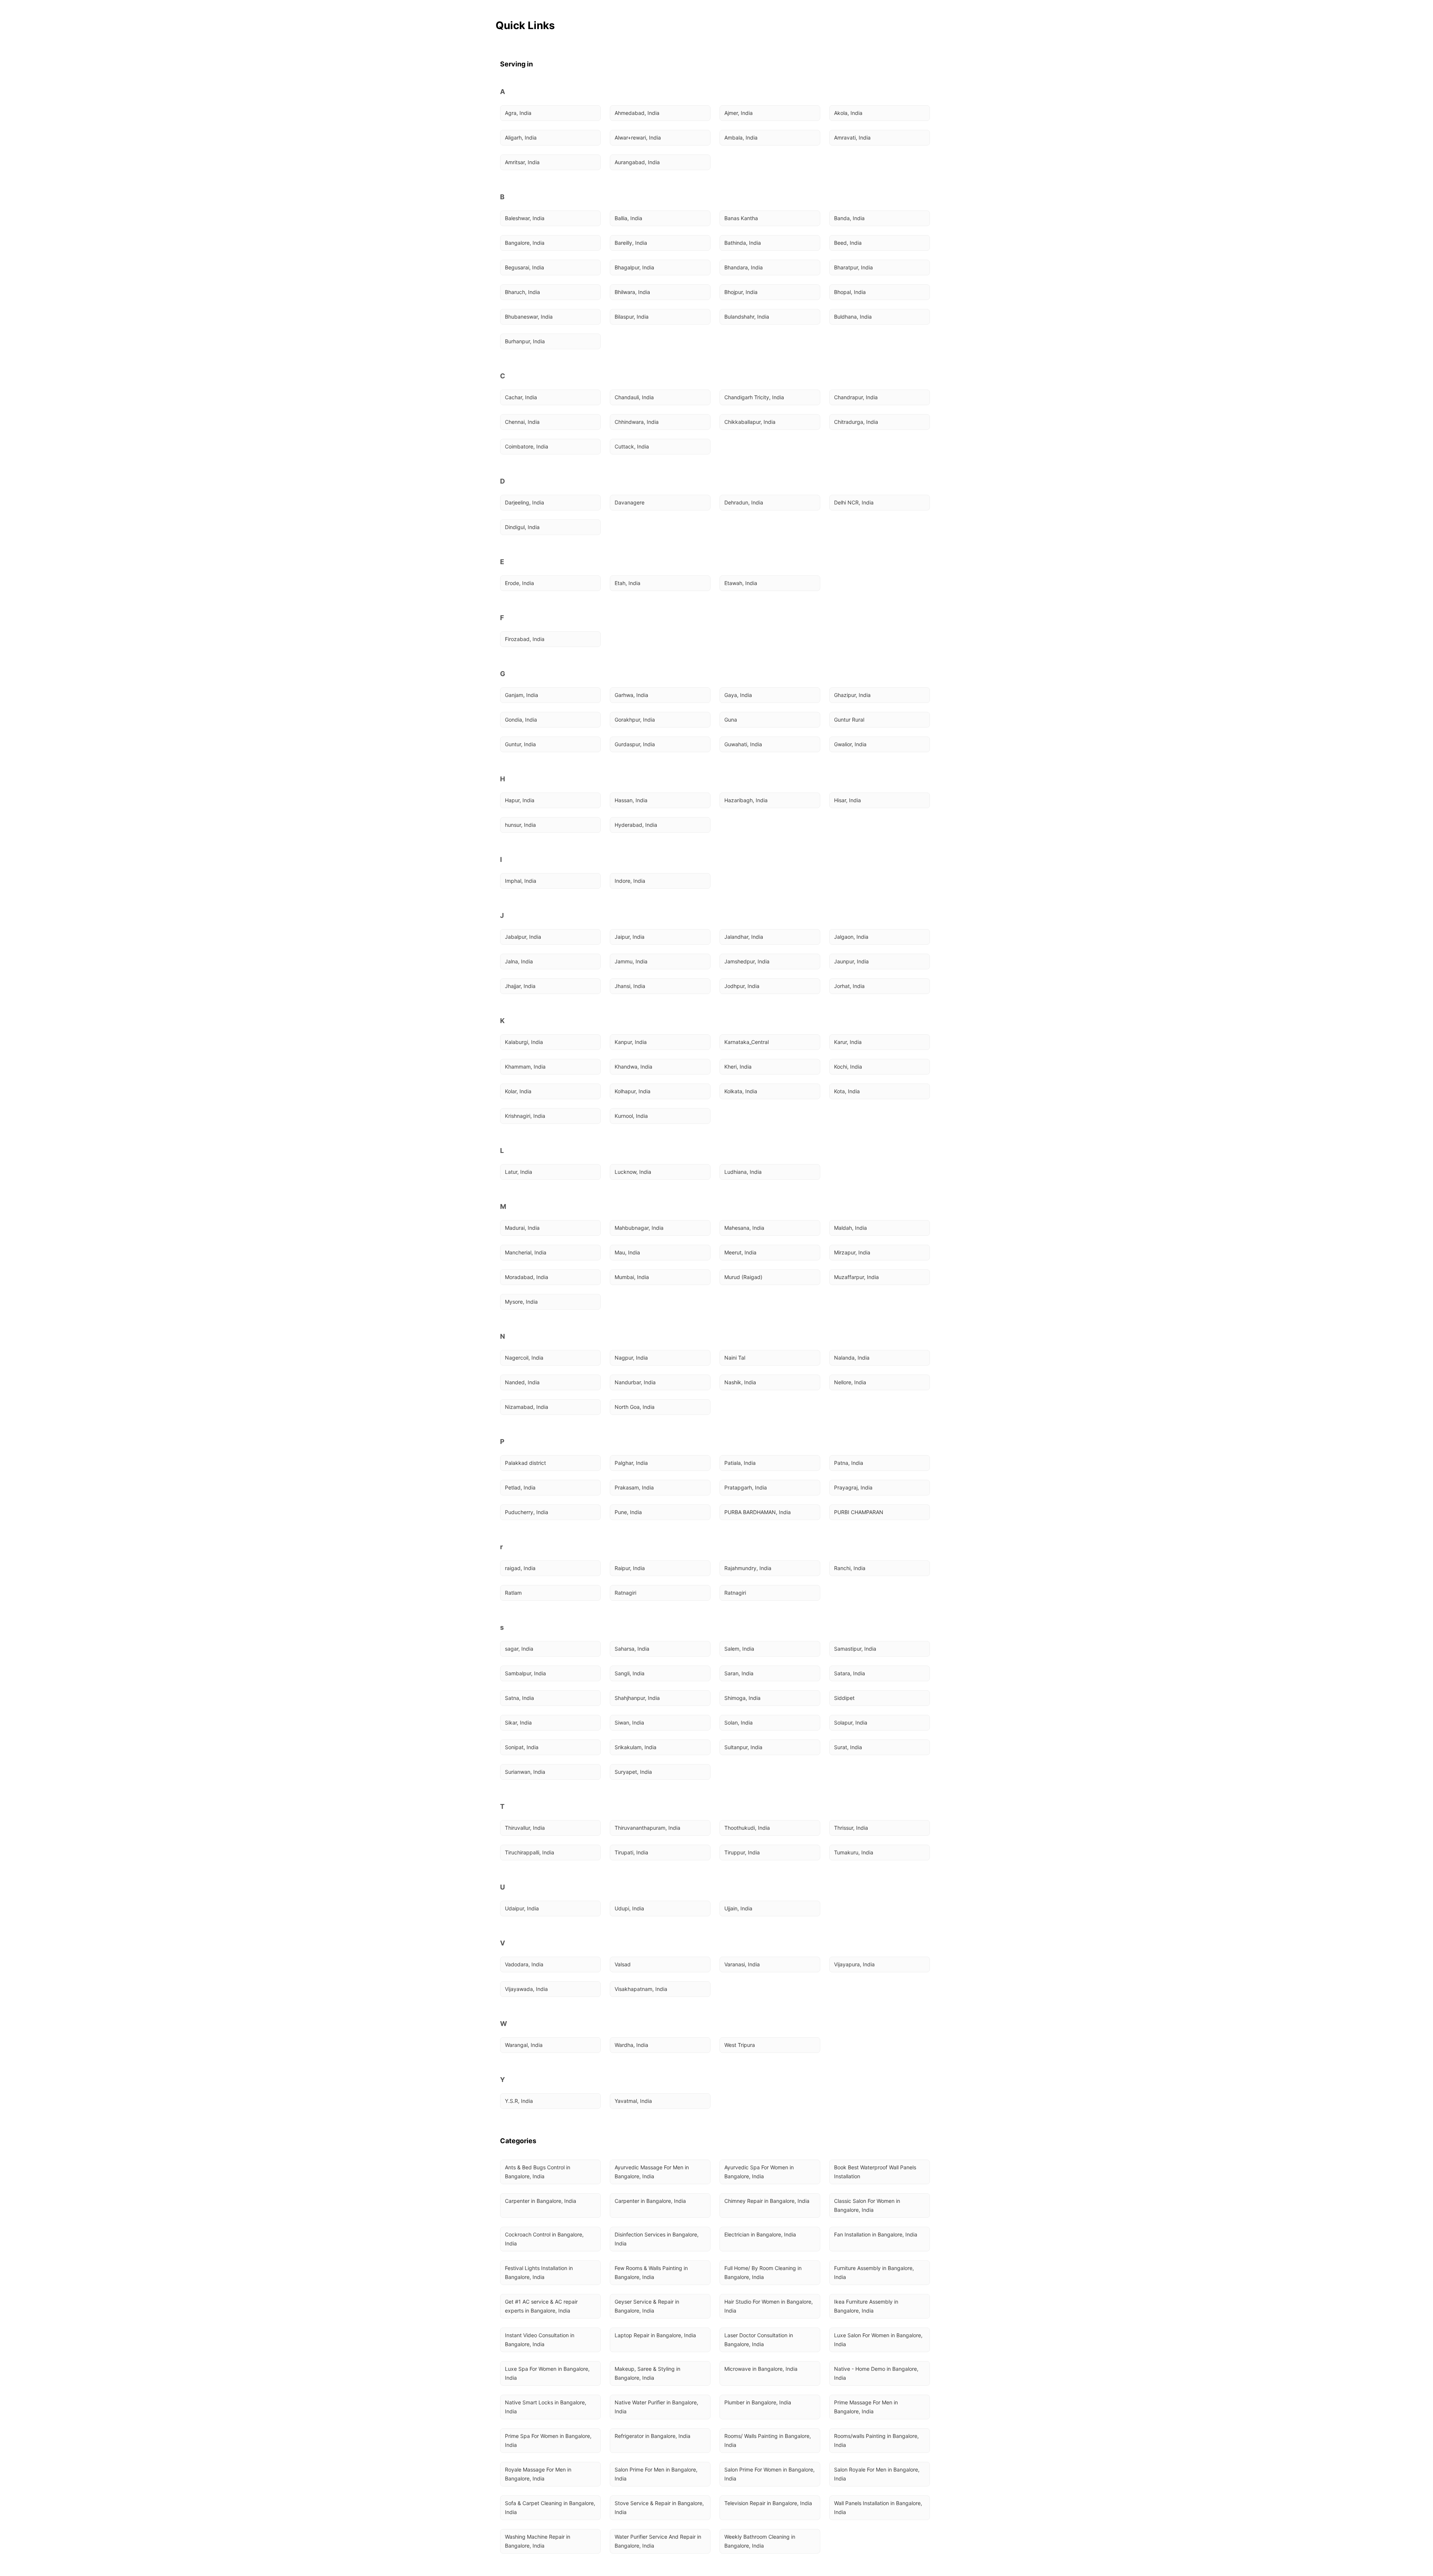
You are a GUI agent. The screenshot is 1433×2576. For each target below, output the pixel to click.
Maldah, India (850, 1228)
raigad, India (520, 1568)
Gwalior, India (850, 744)
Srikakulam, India (636, 1747)
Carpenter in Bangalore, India (541, 2201)
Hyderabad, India (636, 825)
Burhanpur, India (525, 341)
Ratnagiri (625, 1593)
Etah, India (627, 583)
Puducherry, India (527, 1512)
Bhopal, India (850, 292)
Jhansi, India (630, 986)
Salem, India (739, 1649)
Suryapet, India (633, 1772)
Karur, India (848, 1042)
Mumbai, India (632, 1277)
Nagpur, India (631, 1358)
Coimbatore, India (527, 446)
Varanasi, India (742, 1964)
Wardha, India (631, 2045)
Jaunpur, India (851, 961)
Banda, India (849, 218)
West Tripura (740, 2045)
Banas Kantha (741, 218)
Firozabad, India (525, 639)
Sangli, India (630, 1673)
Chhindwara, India (637, 422)
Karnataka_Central (747, 1042)
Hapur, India (520, 800)
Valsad (623, 1964)
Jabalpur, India (523, 937)
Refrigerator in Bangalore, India (653, 2436)
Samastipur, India (855, 1649)
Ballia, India (628, 218)
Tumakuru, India (854, 1852)
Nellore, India (850, 1382)
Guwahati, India (743, 744)
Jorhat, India (849, 986)
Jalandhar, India (744, 937)
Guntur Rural (849, 720)
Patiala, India (740, 1463)
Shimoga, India (742, 1698)
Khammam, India (525, 1067)
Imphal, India (521, 881)
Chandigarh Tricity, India (754, 397)
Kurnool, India (631, 1116)
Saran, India (739, 1673)
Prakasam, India (634, 1487)
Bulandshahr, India (747, 317)
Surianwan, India (525, 1772)
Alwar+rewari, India (638, 137)
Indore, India (630, 881)
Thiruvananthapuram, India (647, 1828)
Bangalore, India (525, 243)
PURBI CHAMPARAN (859, 1512)
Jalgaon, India (851, 937)
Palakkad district (525, 1463)
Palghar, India (631, 1463)
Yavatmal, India (633, 2101)
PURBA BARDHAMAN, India (758, 1512)
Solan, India (739, 1722)
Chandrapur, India (856, 397)
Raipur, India (630, 1568)
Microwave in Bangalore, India (761, 2369)
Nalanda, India (852, 1358)
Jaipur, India (630, 937)
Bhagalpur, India (634, 267)
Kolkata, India (741, 1091)
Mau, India (627, 1252)
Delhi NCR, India (854, 502)
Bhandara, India (744, 267)
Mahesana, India (744, 1228)
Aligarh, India (521, 137)
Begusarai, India (525, 267)
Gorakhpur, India (635, 720)
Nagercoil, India (524, 1358)
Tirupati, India (631, 1852)
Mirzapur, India (852, 1252)
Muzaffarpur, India (856, 1277)
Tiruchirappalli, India (530, 1852)
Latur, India (519, 1172)
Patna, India (849, 1463)
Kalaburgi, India (524, 1042)
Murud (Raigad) (743, 1277)
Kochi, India (848, 1067)
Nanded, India (522, 1382)
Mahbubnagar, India (639, 1228)
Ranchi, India (850, 1568)
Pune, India (628, 1512)
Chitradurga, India (856, 422)
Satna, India (519, 1698)
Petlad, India (520, 1487)
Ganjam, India (522, 695)
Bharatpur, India (853, 267)
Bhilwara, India (632, 292)
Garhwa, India (631, 695)
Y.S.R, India (519, 2101)
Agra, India (518, 113)
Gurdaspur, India (635, 744)
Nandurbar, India (635, 1382)
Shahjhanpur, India (637, 1698)
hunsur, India (520, 825)
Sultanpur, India (743, 1747)
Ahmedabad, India (637, 113)
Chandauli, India (634, 397)
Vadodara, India (524, 1964)
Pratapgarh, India (746, 1487)
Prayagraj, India (853, 1487)
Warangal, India (524, 2045)
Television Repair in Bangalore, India (768, 2503)
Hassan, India (631, 800)
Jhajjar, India (520, 986)
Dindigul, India (522, 527)
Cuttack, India (632, 446)
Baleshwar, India (525, 218)
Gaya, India (738, 695)
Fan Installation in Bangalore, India (876, 2234)
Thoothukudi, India (747, 1828)
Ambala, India (741, 137)
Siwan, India (629, 1722)
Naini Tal (735, 1358)
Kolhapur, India (633, 1091)
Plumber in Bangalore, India (758, 2402)
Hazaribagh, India (746, 800)
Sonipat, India (522, 1747)
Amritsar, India (522, 162)
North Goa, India (635, 1407)
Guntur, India (520, 744)
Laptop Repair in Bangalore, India (655, 2335)
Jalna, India (519, 961)
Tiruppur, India (742, 1852)
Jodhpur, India (742, 986)
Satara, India (850, 1673)
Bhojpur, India (741, 292)
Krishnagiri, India (525, 1116)
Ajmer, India (739, 113)
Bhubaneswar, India (529, 317)
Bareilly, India (631, 243)
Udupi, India (629, 1908)
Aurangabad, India (637, 162)
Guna (731, 720)
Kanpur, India (631, 1042)
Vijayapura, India (854, 1964)
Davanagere (630, 502)
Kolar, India (518, 1091)
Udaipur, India (522, 1908)
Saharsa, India (632, 1649)
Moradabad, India (527, 1277)
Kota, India (847, 1091)
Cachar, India (521, 397)
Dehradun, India (744, 502)
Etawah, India (741, 583)
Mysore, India (521, 1302)
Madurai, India (522, 1228)
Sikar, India (518, 1722)
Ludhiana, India (743, 1172)
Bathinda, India (743, 243)
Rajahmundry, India (748, 1568)
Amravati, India (852, 137)
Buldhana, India (853, 317)
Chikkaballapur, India (750, 422)
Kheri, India (738, 1067)
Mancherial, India (526, 1252)
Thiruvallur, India (525, 1828)
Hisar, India (847, 800)
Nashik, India (740, 1382)
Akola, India (848, 113)
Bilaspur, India (632, 317)
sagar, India (519, 1649)
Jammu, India (631, 961)
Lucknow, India (633, 1172)
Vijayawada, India (526, 1989)
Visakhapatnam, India (641, 1989)
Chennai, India (522, 422)
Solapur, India (851, 1722)
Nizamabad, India (527, 1407)
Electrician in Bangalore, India (760, 2234)
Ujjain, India (738, 1908)
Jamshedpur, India (747, 961)
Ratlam (513, 1593)
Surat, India (848, 1747)
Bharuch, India (522, 292)
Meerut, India (740, 1252)
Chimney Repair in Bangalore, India (767, 2201)
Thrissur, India (851, 1828)
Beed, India (848, 243)
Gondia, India (521, 720)
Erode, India (519, 583)
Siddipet (844, 1698)
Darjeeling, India (525, 502)
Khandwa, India (633, 1067)
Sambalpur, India (525, 1673)
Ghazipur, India (852, 695)
